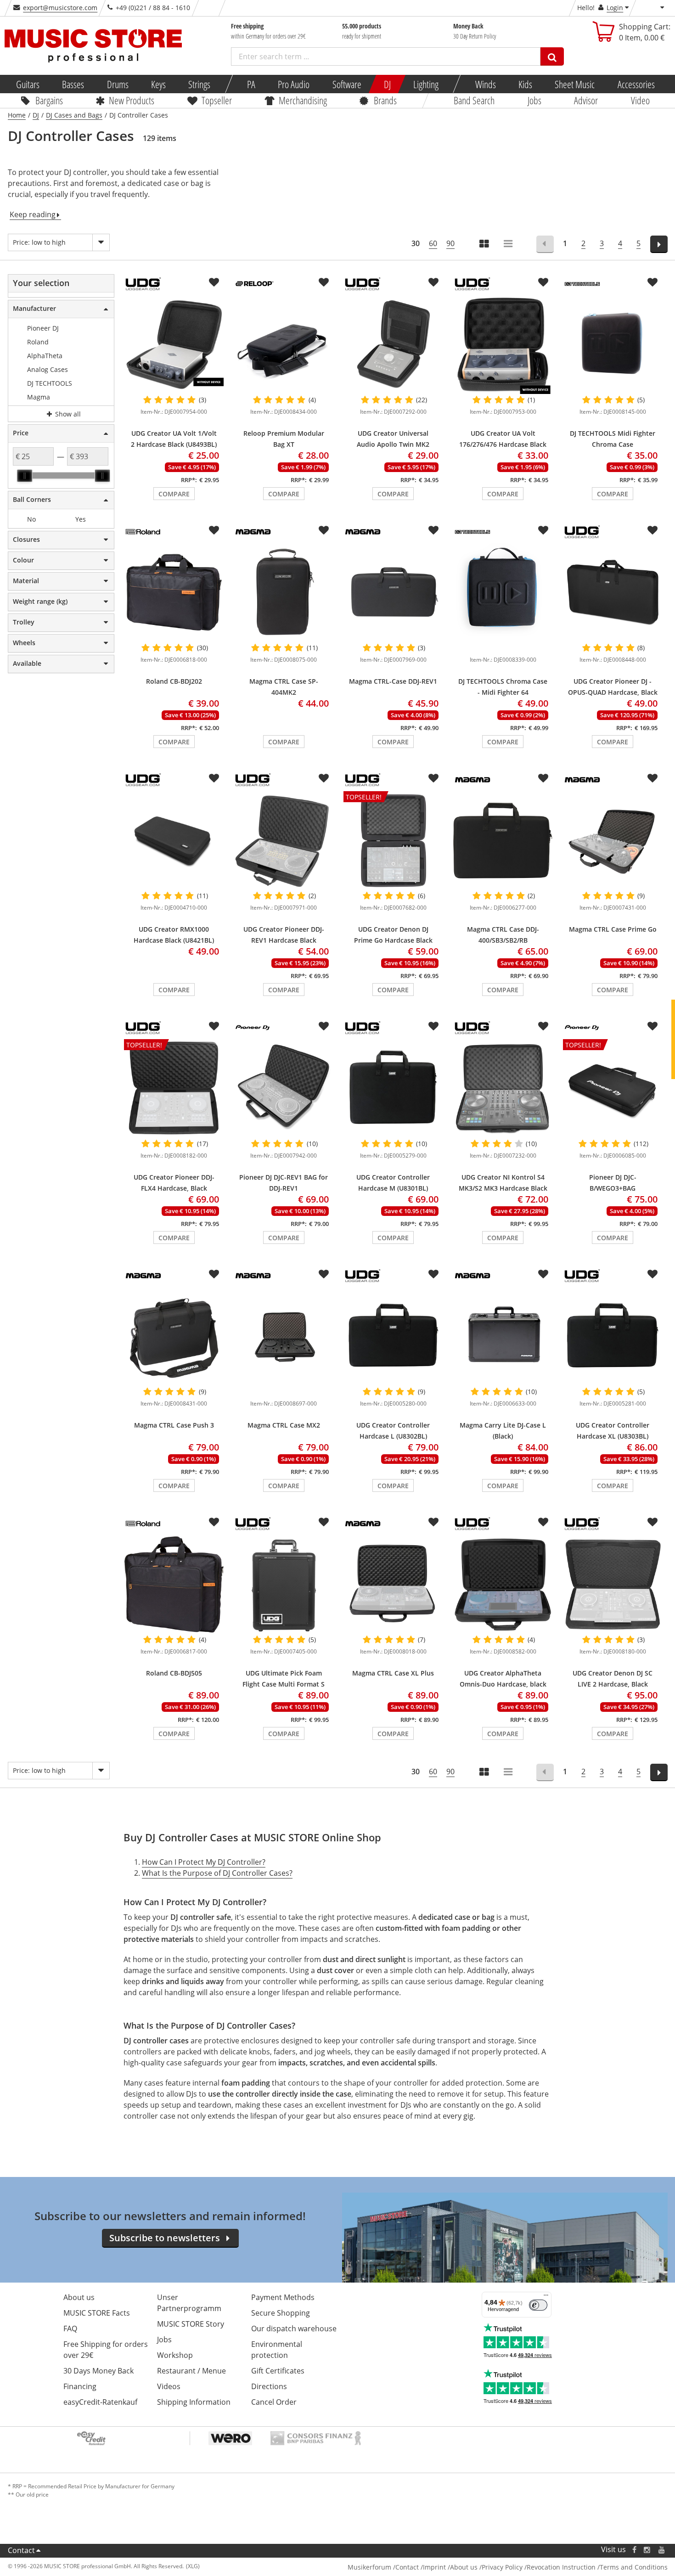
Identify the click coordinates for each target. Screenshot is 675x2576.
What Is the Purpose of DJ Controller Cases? (217, 1873)
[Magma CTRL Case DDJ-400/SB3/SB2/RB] (503, 841)
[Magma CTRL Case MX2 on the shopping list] (324, 1274)
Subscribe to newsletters (165, 2238)
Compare (174, 494)
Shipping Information (194, 2402)
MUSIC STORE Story (191, 2324)
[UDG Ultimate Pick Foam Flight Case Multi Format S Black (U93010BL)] (284, 1585)
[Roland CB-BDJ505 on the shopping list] (214, 1522)
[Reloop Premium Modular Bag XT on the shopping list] (324, 282)
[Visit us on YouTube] (662, 2550)
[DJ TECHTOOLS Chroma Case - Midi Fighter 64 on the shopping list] (543, 530)
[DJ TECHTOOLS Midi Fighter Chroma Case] (613, 345)
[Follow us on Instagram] (647, 2550)
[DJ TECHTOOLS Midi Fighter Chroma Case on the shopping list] (652, 282)
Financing (80, 2386)
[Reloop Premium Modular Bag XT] (284, 345)
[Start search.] (552, 56)
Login (615, 8)
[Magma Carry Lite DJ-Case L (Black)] (503, 1337)
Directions (269, 2386)
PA (251, 84)
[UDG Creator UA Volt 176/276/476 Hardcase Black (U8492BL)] (503, 345)
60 (433, 243)
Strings (199, 84)
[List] (509, 245)
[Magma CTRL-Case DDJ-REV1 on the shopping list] (433, 530)
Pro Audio (294, 84)
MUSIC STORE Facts (97, 2313)
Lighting (426, 84)
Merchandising (302, 100)
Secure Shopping (281, 2313)
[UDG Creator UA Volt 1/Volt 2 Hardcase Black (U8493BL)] (174, 345)
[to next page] (659, 244)
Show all (67, 414)
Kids (525, 84)
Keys (158, 84)
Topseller (216, 100)
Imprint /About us (450, 2567)
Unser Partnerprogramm (189, 2303)
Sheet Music (575, 84)
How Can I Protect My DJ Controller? (204, 1862)
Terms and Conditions (634, 2567)
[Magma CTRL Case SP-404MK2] (284, 593)
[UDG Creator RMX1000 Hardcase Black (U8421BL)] (174, 841)
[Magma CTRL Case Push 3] (174, 1337)
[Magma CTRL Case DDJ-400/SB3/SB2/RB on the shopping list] (543, 778)
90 (450, 243)
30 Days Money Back (98, 2371)
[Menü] (546, 2297)
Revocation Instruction (561, 2567)
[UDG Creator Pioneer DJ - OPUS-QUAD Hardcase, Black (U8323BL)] (613, 593)
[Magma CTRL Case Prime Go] (613, 841)
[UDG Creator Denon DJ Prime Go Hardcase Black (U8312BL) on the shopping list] (433, 778)
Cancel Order (274, 2402)
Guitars (28, 84)
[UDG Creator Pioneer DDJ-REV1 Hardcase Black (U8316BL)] (284, 841)
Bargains (49, 100)
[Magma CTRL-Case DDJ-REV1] (393, 593)
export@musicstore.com (60, 8)
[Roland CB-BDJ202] (174, 593)
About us (79, 2297)
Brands (385, 100)
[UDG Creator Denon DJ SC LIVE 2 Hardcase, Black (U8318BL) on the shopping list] (652, 1522)
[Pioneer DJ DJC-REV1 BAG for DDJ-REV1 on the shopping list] (324, 1026)
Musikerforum (369, 2567)
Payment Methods (283, 2297)
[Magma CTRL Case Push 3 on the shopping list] (214, 1274)
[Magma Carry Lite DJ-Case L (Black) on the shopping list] (543, 1274)
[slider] (24, 476)
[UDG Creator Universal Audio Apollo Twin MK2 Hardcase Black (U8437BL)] (393, 345)
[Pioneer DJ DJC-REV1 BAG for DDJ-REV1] (284, 1089)
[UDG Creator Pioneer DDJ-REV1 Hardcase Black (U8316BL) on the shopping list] (324, 778)
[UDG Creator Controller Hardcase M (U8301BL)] (393, 1089)
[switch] (538, 2305)
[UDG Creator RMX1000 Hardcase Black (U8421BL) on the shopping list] (214, 778)
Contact (21, 2550)
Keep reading (33, 214)
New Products (132, 100)
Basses (73, 84)
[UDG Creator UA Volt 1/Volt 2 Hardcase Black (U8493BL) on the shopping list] (214, 282)
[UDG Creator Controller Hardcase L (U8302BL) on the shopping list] (433, 1274)
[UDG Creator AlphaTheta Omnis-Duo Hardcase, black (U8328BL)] (503, 1585)
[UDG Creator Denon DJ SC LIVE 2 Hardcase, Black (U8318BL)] (613, 1585)
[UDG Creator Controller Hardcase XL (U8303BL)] (613, 1337)
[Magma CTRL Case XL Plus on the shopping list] (433, 1522)
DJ (387, 84)
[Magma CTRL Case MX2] (284, 1337)
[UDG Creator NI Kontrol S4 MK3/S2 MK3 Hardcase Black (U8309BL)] (503, 1089)
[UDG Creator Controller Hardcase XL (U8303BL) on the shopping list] (652, 1274)
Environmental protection (277, 2350)
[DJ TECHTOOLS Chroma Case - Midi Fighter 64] (503, 593)
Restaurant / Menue (191, 2371)
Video (640, 100)
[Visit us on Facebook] (634, 2550)
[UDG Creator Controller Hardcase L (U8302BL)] (393, 1337)
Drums (117, 84)
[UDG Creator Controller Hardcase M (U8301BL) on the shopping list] (433, 1026)
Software (346, 84)
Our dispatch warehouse (294, 2329)
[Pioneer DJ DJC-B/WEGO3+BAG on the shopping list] (652, 1026)
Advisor (586, 100)
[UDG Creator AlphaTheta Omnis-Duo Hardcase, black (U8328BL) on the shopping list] (543, 1522)
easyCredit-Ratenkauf (100, 2402)
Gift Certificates (278, 2371)
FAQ (70, 2329)
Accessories (636, 84)
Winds (485, 84)
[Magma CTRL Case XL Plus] (393, 1585)
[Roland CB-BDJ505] (174, 1585)
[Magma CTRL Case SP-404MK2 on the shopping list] (324, 530)
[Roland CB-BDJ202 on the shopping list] (214, 530)
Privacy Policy (502, 2567)
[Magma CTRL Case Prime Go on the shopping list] (652, 778)
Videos (169, 2386)
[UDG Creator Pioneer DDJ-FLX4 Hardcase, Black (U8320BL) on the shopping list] (214, 1026)
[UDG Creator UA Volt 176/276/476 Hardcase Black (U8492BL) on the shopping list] (543, 282)
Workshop (175, 2355)
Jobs (534, 100)
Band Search (474, 100)
